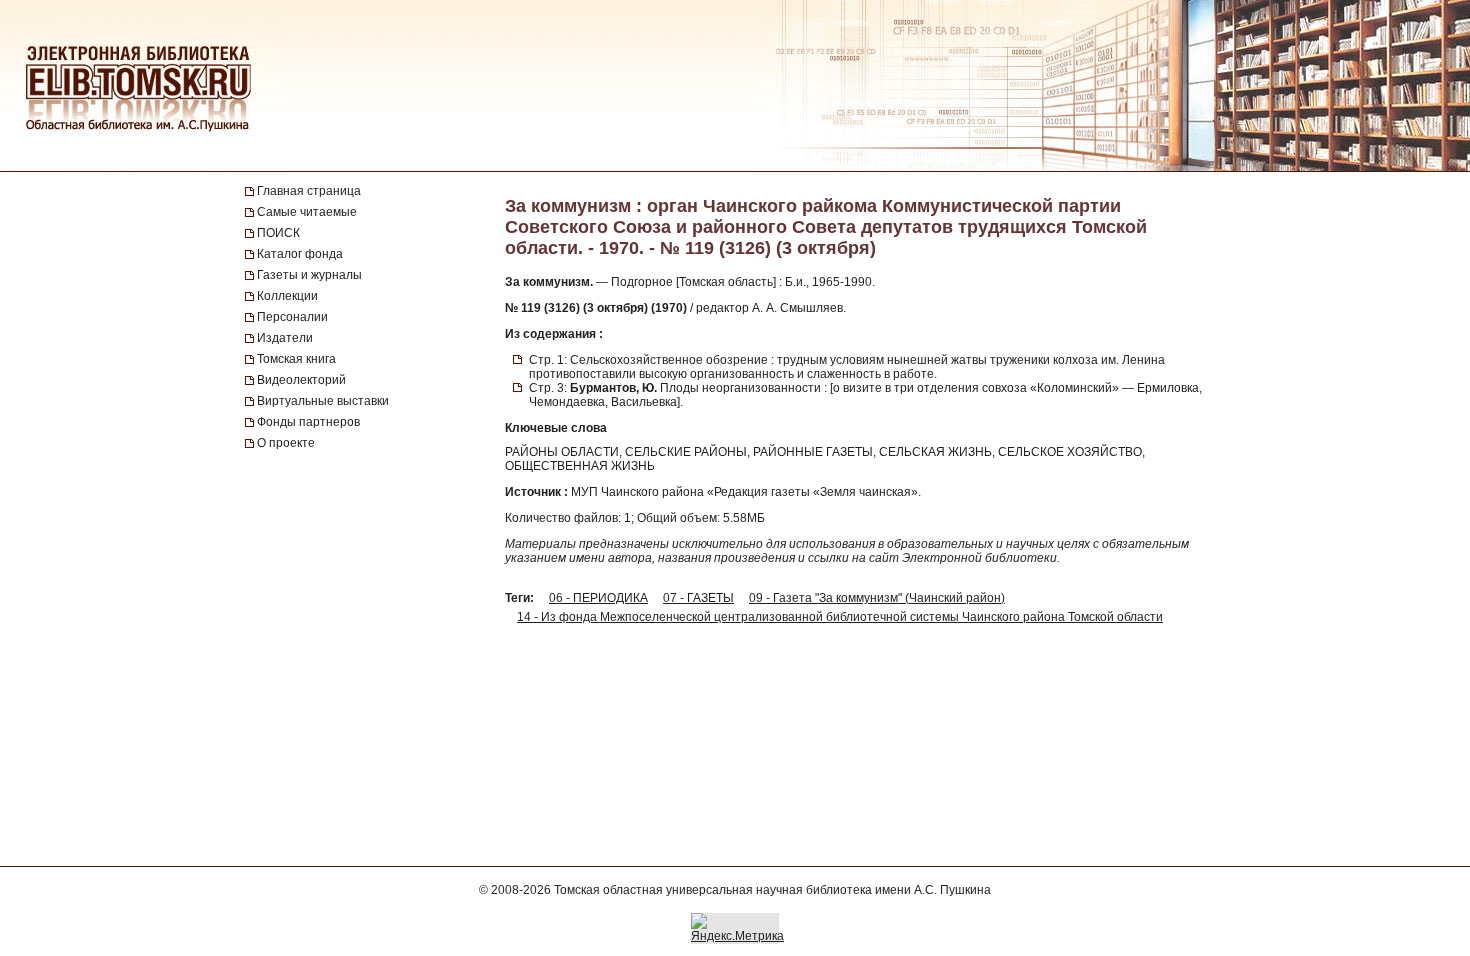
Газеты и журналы (309, 275)
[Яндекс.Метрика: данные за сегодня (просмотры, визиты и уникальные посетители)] (737, 928)
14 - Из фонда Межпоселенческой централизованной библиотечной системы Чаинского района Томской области (840, 617)
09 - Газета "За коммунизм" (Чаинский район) (877, 598)
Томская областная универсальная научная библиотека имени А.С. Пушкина (772, 890)
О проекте (286, 443)
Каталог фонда (300, 254)
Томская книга (296, 359)
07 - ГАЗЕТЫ (698, 598)
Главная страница (309, 191)
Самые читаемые (307, 212)
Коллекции (287, 296)
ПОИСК (278, 233)
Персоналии (292, 317)
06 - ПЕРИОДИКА (598, 598)
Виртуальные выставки (323, 401)
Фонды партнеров (308, 422)
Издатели (285, 338)
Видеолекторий (301, 380)
